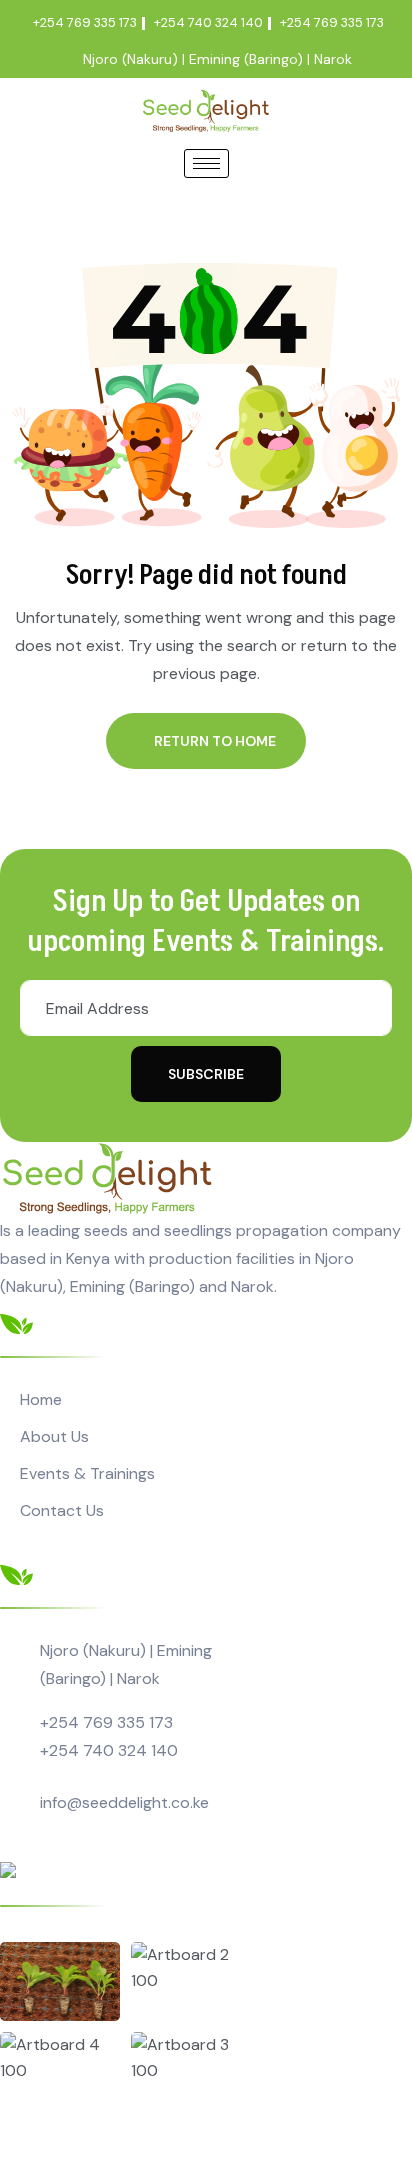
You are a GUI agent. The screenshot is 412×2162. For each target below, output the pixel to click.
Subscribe (206, 1074)
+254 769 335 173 (106, 1722)
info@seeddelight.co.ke (124, 1802)
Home (41, 1399)
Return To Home (215, 741)
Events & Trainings (87, 1473)
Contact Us (62, 1510)
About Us (54, 1436)
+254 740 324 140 (109, 1750)
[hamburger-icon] (206, 163)
